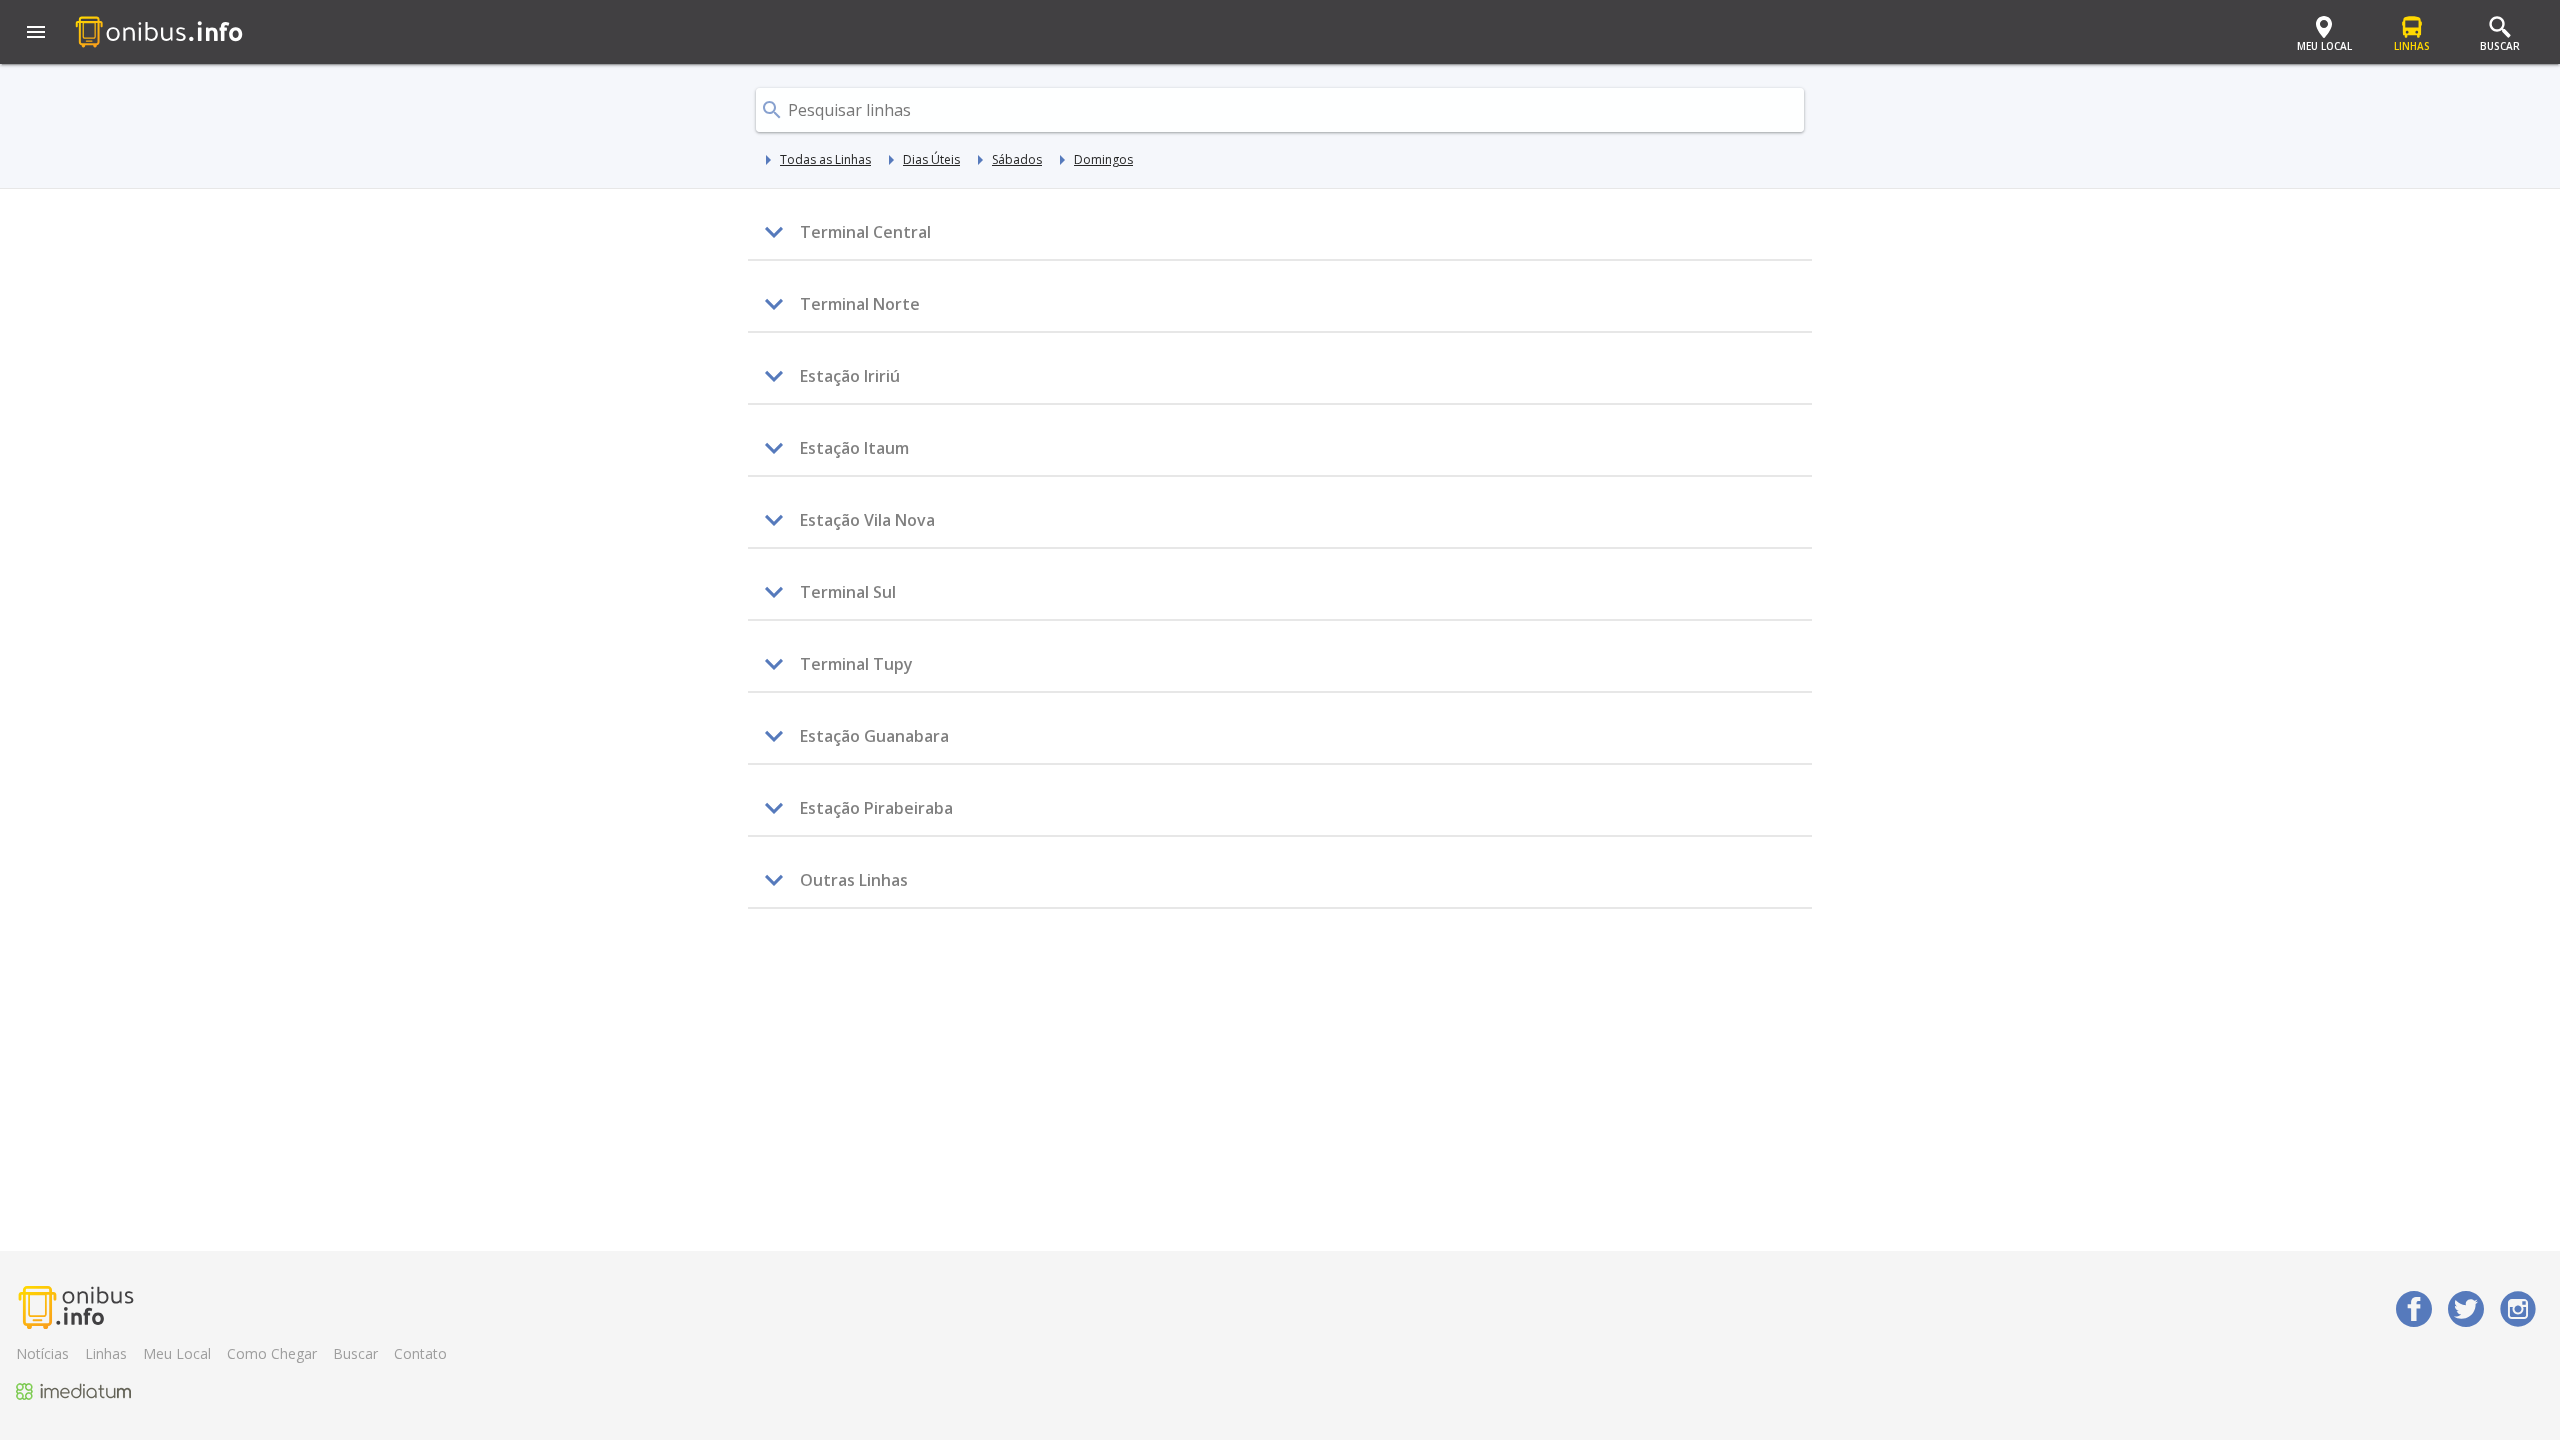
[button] (36, 34)
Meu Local (177, 1353)
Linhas (106, 1353)
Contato (420, 1353)
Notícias (42, 1353)
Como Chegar (272, 1353)
